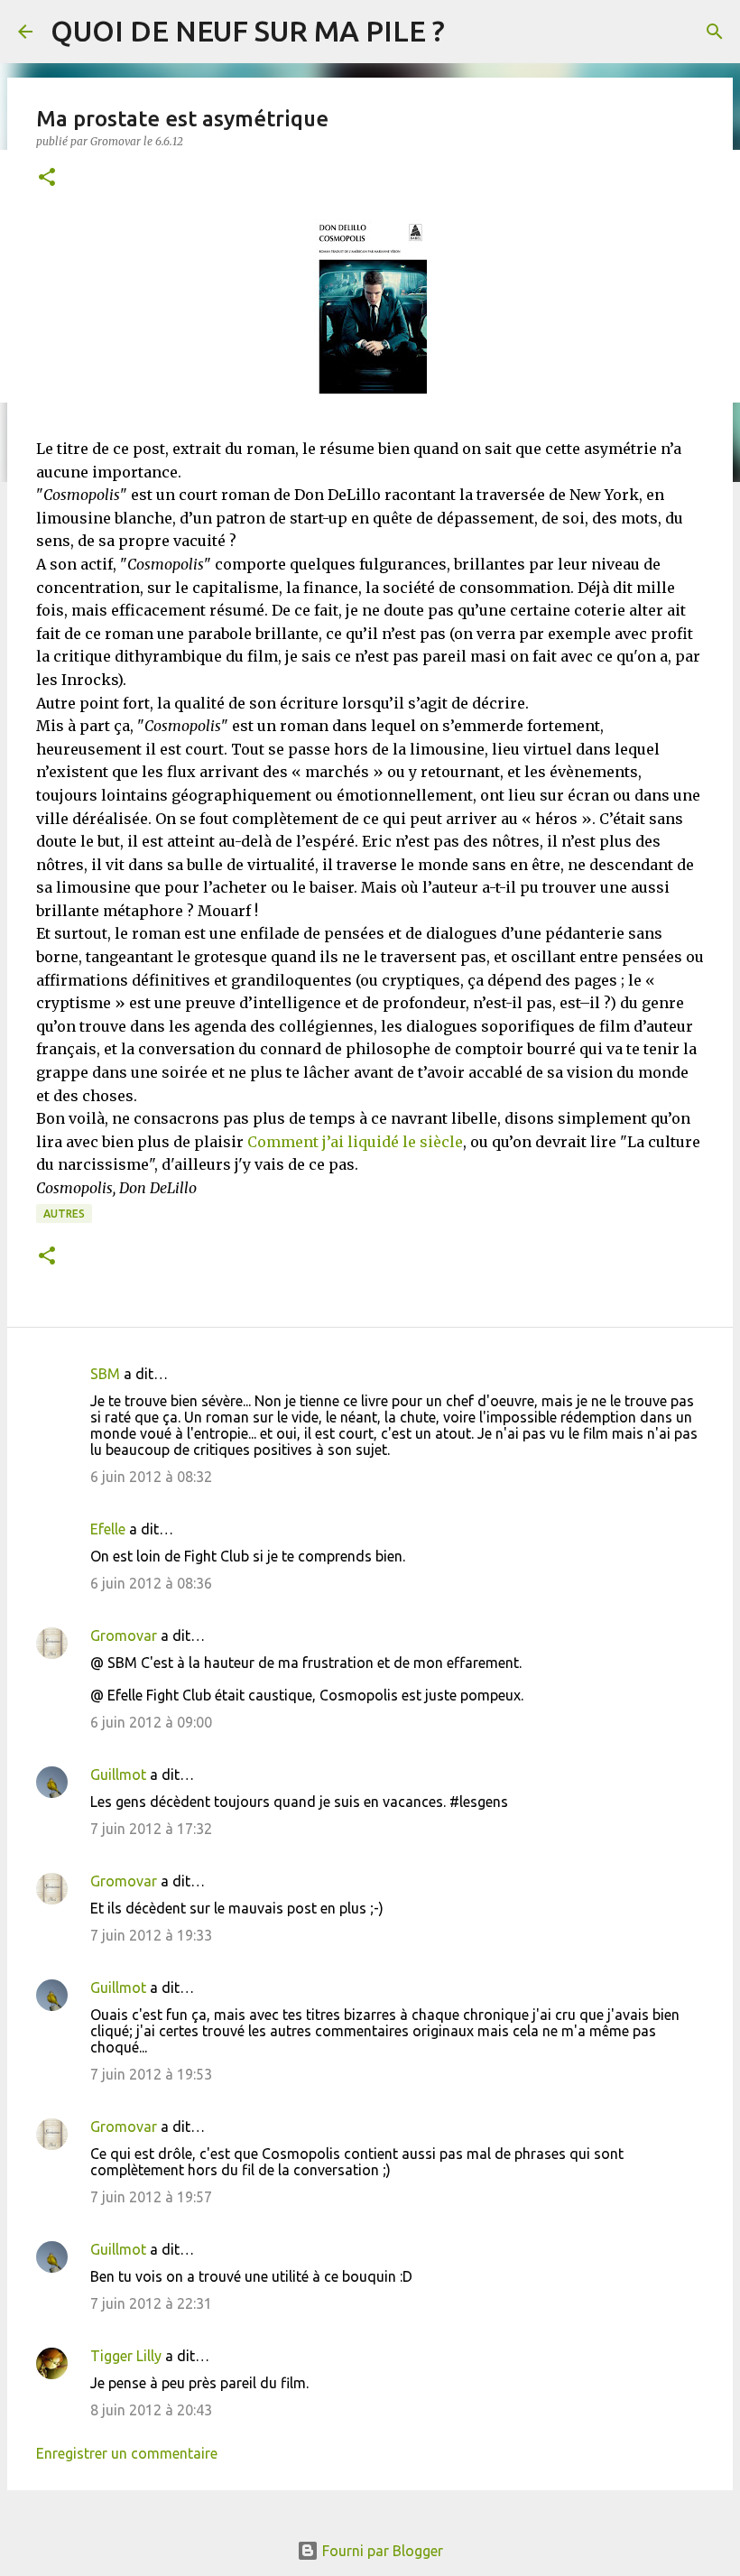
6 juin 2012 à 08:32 (151, 1477)
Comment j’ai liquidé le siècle (355, 1142)
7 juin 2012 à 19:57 (151, 2197)
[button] (47, 178)
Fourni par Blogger (381, 2551)
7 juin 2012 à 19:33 (151, 1935)
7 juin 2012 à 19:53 (151, 2074)
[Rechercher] (715, 32)
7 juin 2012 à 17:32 (151, 1829)
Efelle (108, 1529)
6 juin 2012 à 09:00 (151, 1722)
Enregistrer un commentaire (127, 2453)
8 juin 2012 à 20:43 (151, 2410)
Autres (64, 1214)
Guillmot (118, 1774)
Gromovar (124, 1635)
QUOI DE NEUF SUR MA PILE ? (248, 31)
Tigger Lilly (126, 2356)
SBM (105, 1374)
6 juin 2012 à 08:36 (151, 1583)
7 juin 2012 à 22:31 (151, 2303)
